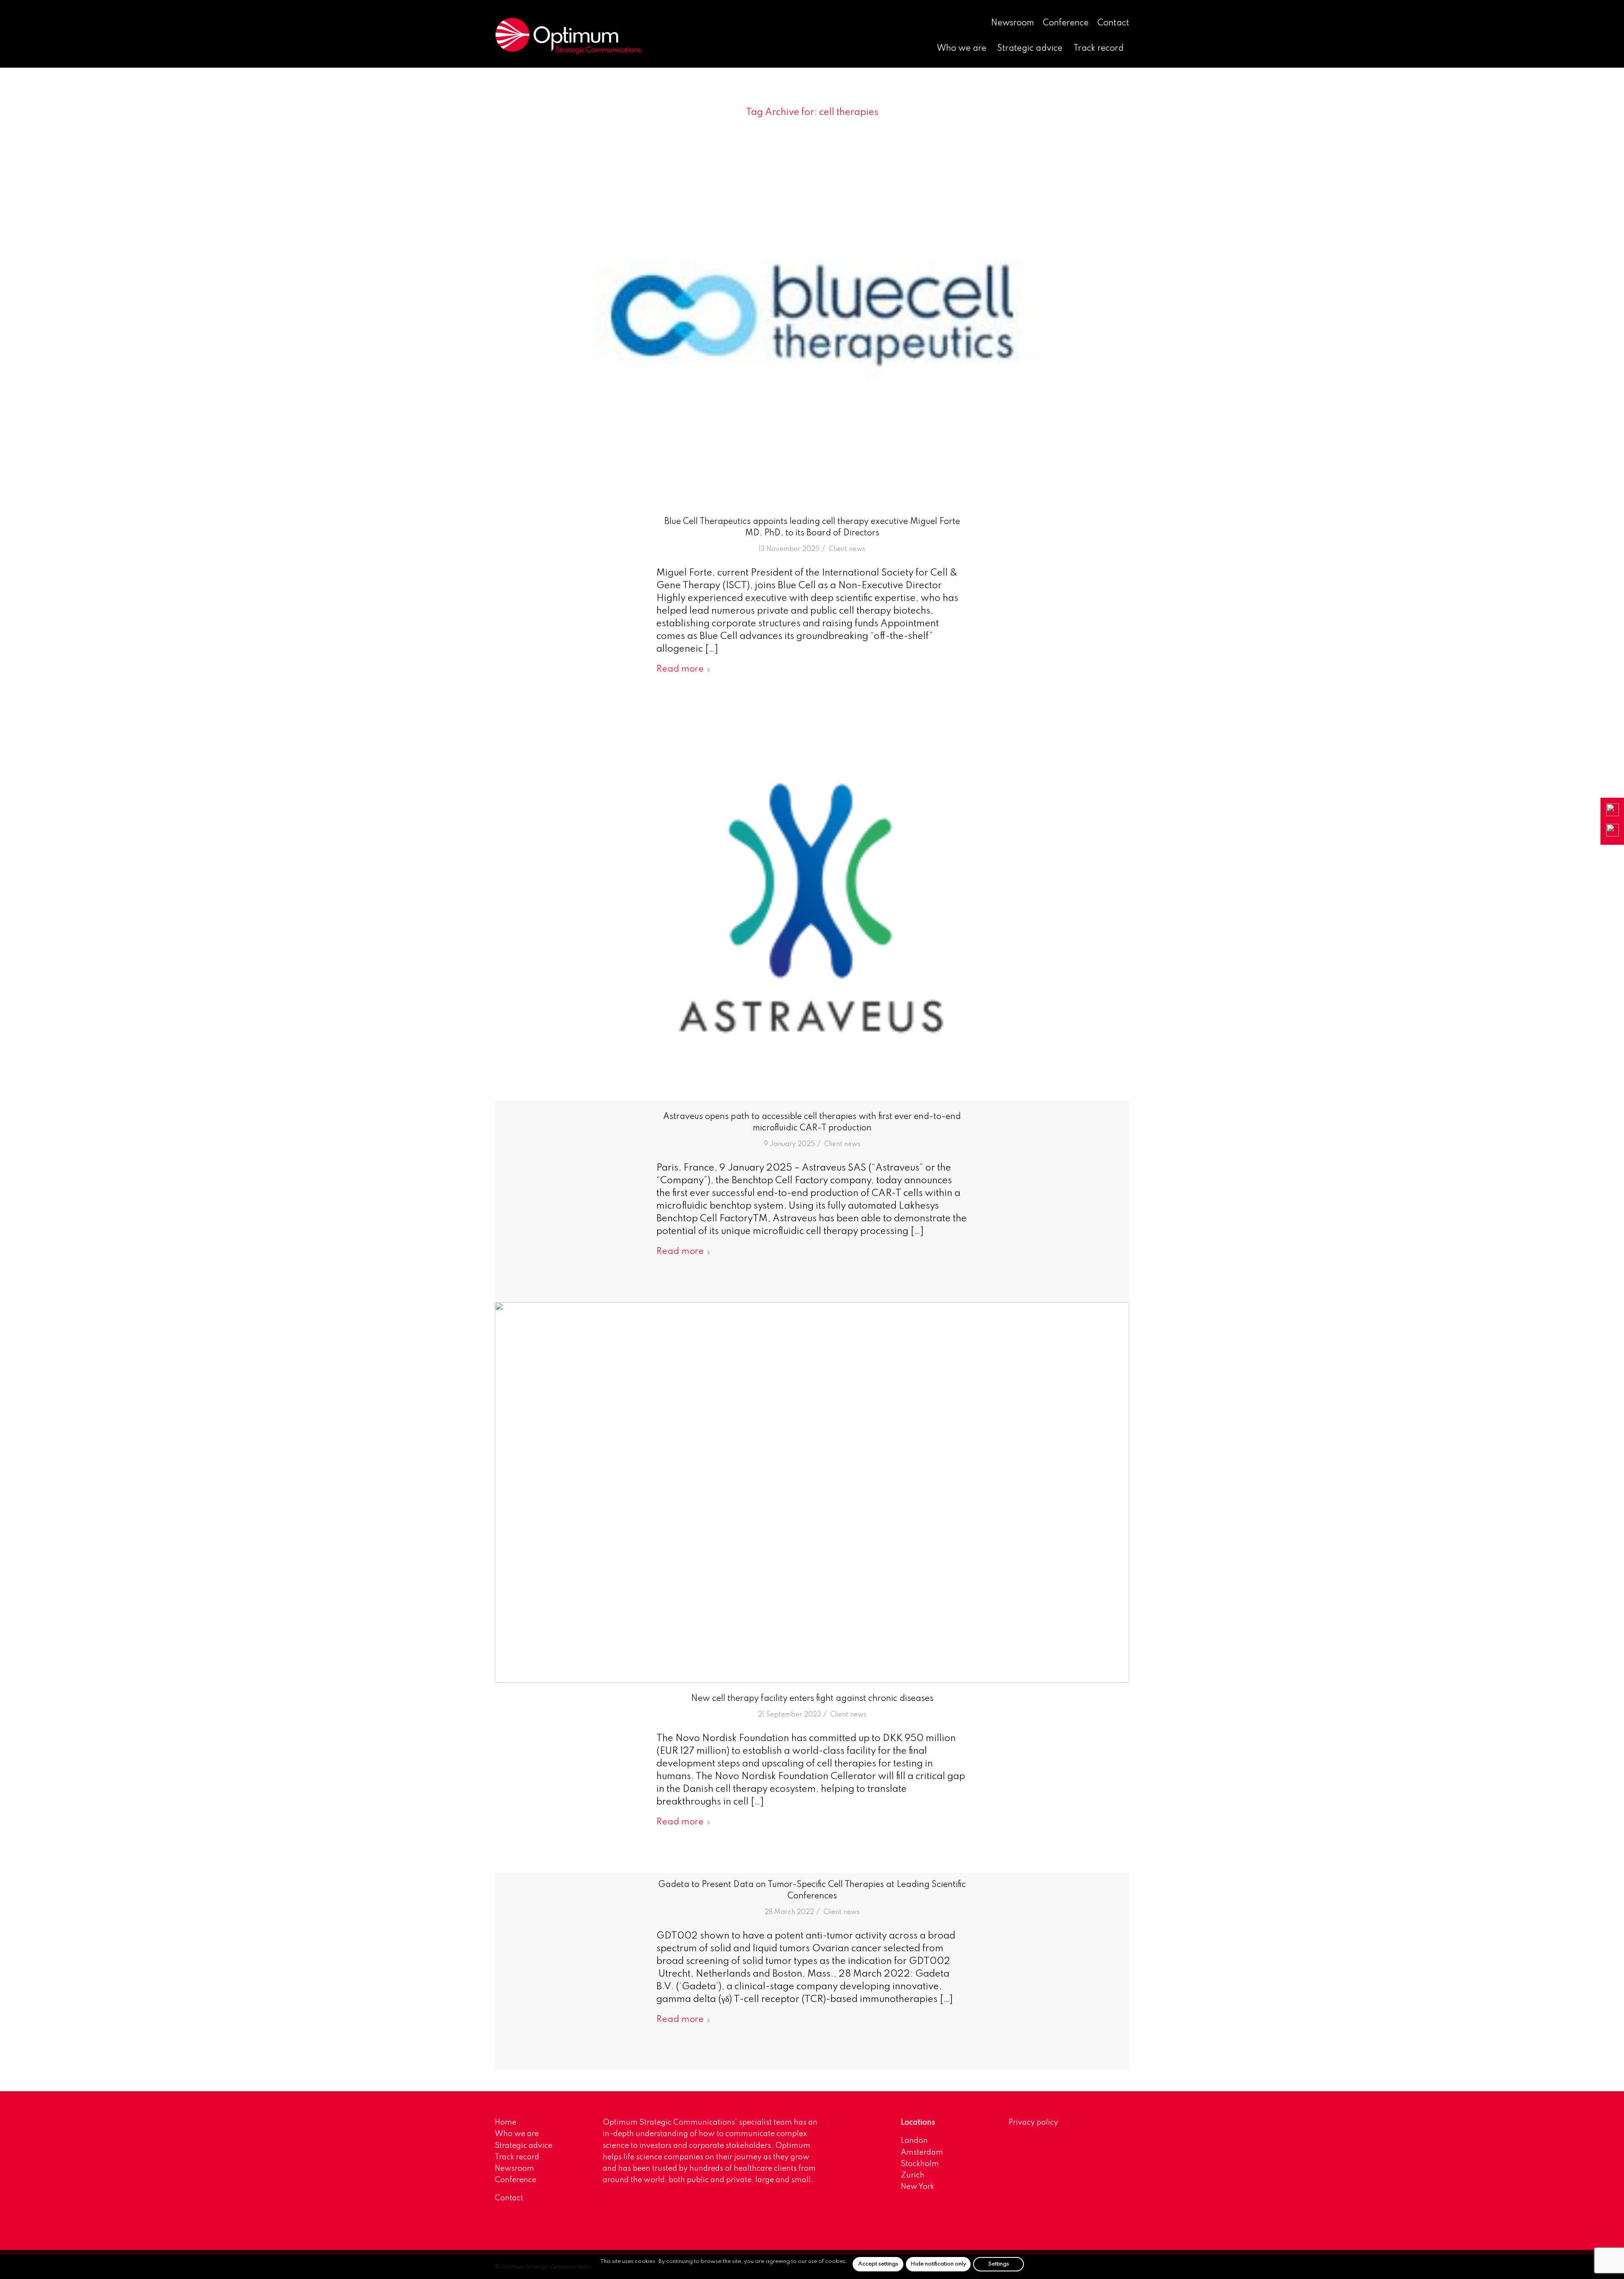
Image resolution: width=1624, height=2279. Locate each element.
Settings (999, 2264)
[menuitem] (1013, 24)
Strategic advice (524, 2146)
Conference (1066, 23)
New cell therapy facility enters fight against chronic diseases (812, 1699)
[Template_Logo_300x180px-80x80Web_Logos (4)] (812, 911)
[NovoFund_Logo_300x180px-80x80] (812, 1492)
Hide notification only (938, 2264)
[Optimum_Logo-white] (568, 36)
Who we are (517, 2134)
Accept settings (878, 2264)
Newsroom (1012, 23)
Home (506, 2123)
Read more (680, 669)
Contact (1113, 23)
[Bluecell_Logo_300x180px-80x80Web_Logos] (812, 315)
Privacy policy (1033, 2123)
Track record (517, 2157)
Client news (847, 549)
